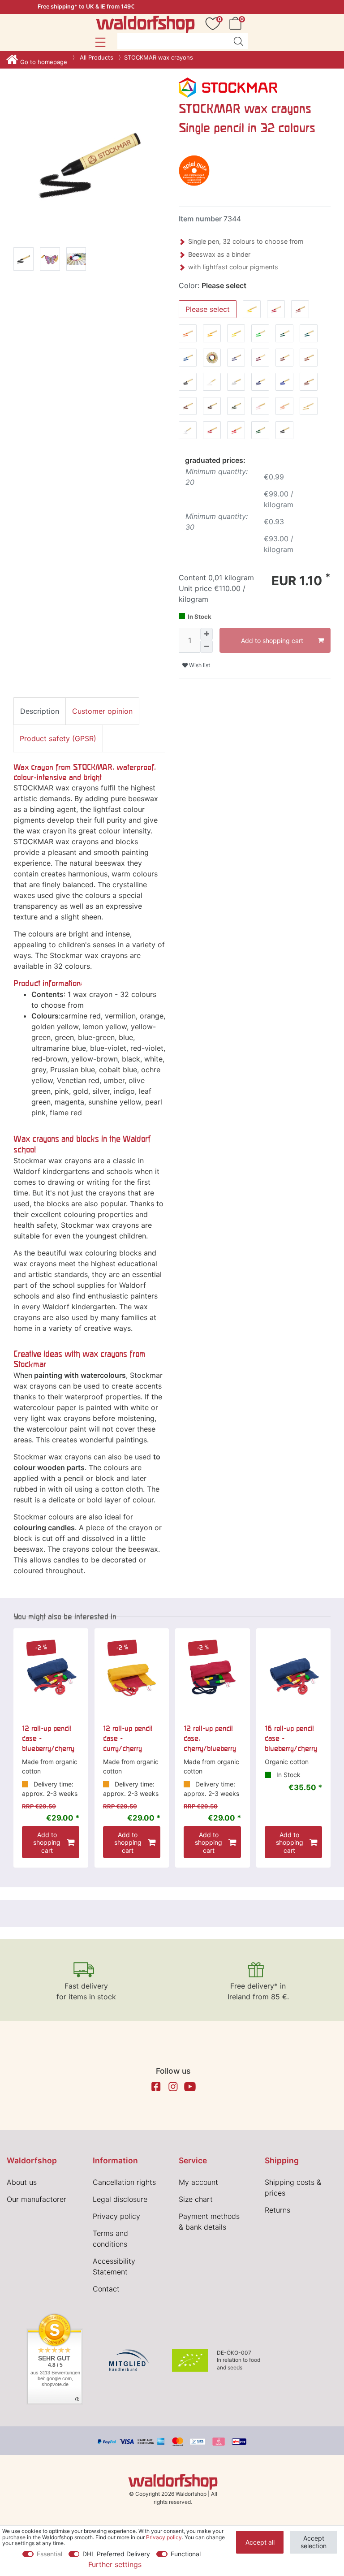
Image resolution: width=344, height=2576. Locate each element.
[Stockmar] (228, 87)
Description (40, 711)
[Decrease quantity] (206, 647)
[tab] (40, 711)
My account (198, 2182)
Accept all (260, 2542)
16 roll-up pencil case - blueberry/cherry (291, 1738)
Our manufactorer (37, 2199)
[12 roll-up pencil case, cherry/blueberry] (213, 1676)
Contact (106, 2289)
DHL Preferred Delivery (116, 2554)
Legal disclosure (120, 2199)
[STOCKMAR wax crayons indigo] (24, 261)
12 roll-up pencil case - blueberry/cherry (48, 1738)
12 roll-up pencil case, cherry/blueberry (210, 1738)
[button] (100, 42)
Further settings (115, 2564)
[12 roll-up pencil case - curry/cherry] (132, 1676)
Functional (186, 2554)
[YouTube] (190, 2087)
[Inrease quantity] (206, 634)
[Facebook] (156, 2087)
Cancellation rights (124, 2182)
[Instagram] (173, 2087)
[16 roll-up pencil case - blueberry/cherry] (294, 1676)
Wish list (199, 665)
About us (22, 2182)
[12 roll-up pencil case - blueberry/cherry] (51, 1676)
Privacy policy (116, 2216)
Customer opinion (102, 711)
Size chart (196, 2199)
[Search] (238, 41)
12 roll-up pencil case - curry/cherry (128, 1738)
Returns (277, 2210)
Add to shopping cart (272, 641)
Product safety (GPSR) (58, 738)
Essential (49, 2554)
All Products (96, 57)
